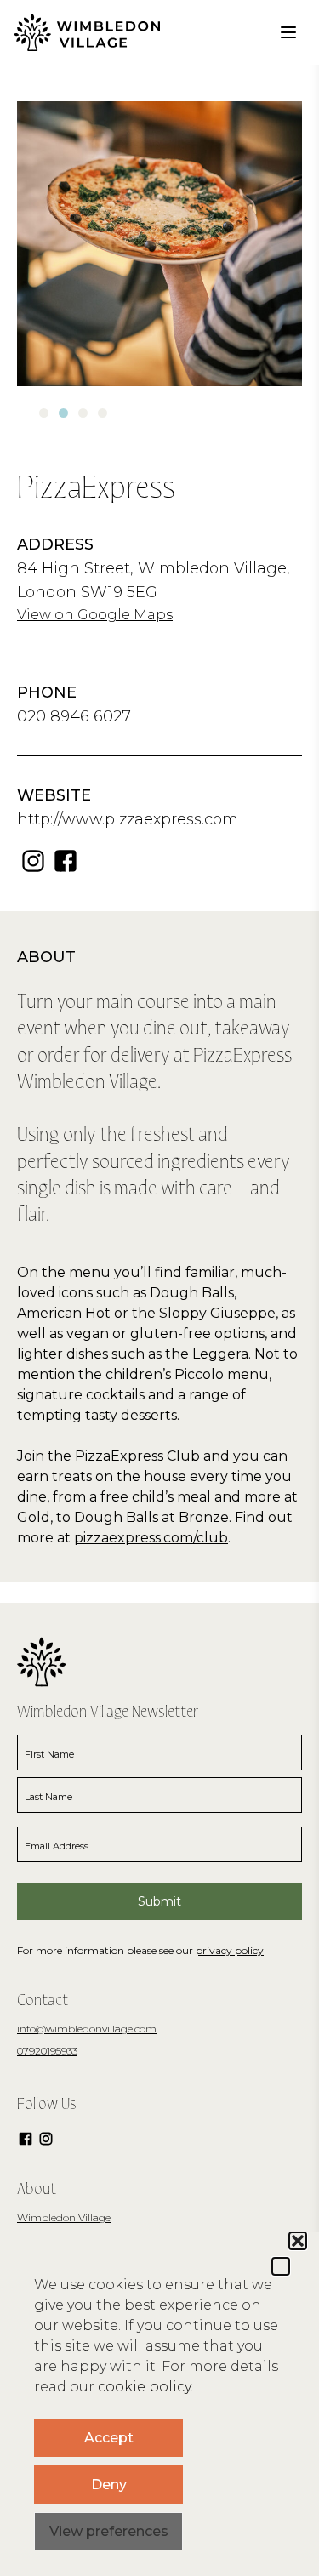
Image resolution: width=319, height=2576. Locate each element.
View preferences (109, 2531)
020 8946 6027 (74, 716)
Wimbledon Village (64, 2217)
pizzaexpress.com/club (151, 1538)
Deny (109, 2485)
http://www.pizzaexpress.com (128, 819)
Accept (109, 2438)
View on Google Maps (95, 615)
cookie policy (144, 2387)
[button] (281, 2266)
